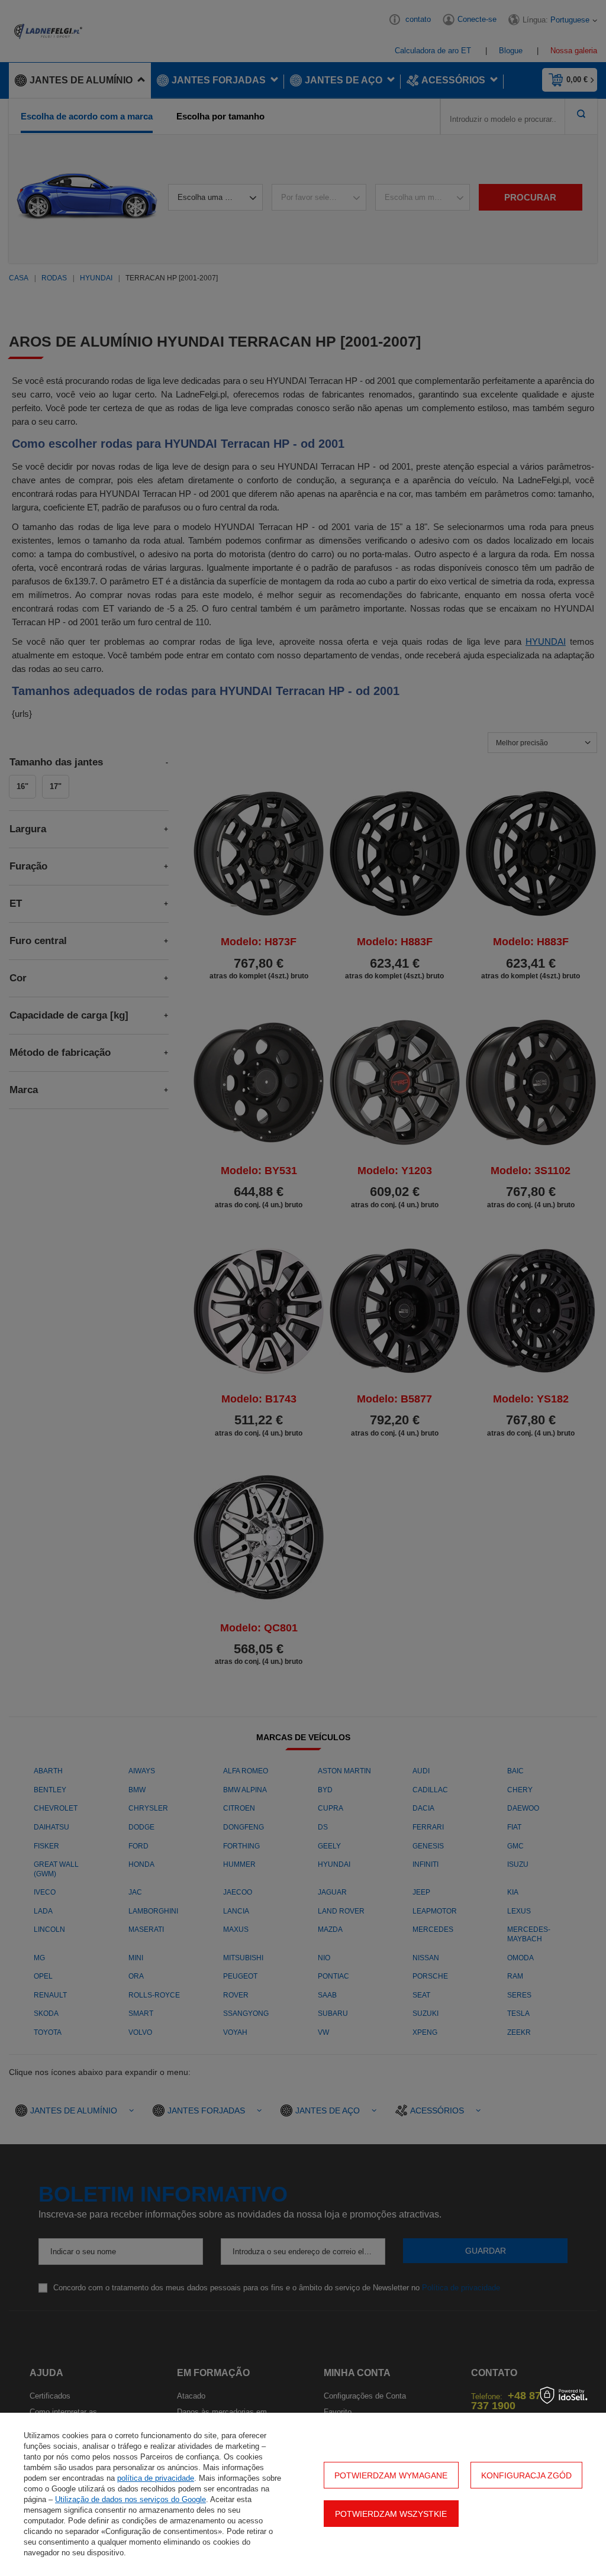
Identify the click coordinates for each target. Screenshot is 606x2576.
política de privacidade (156, 2478)
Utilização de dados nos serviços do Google (130, 2499)
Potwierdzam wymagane (391, 2475)
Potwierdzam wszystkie (391, 2514)
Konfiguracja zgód (526, 2475)
